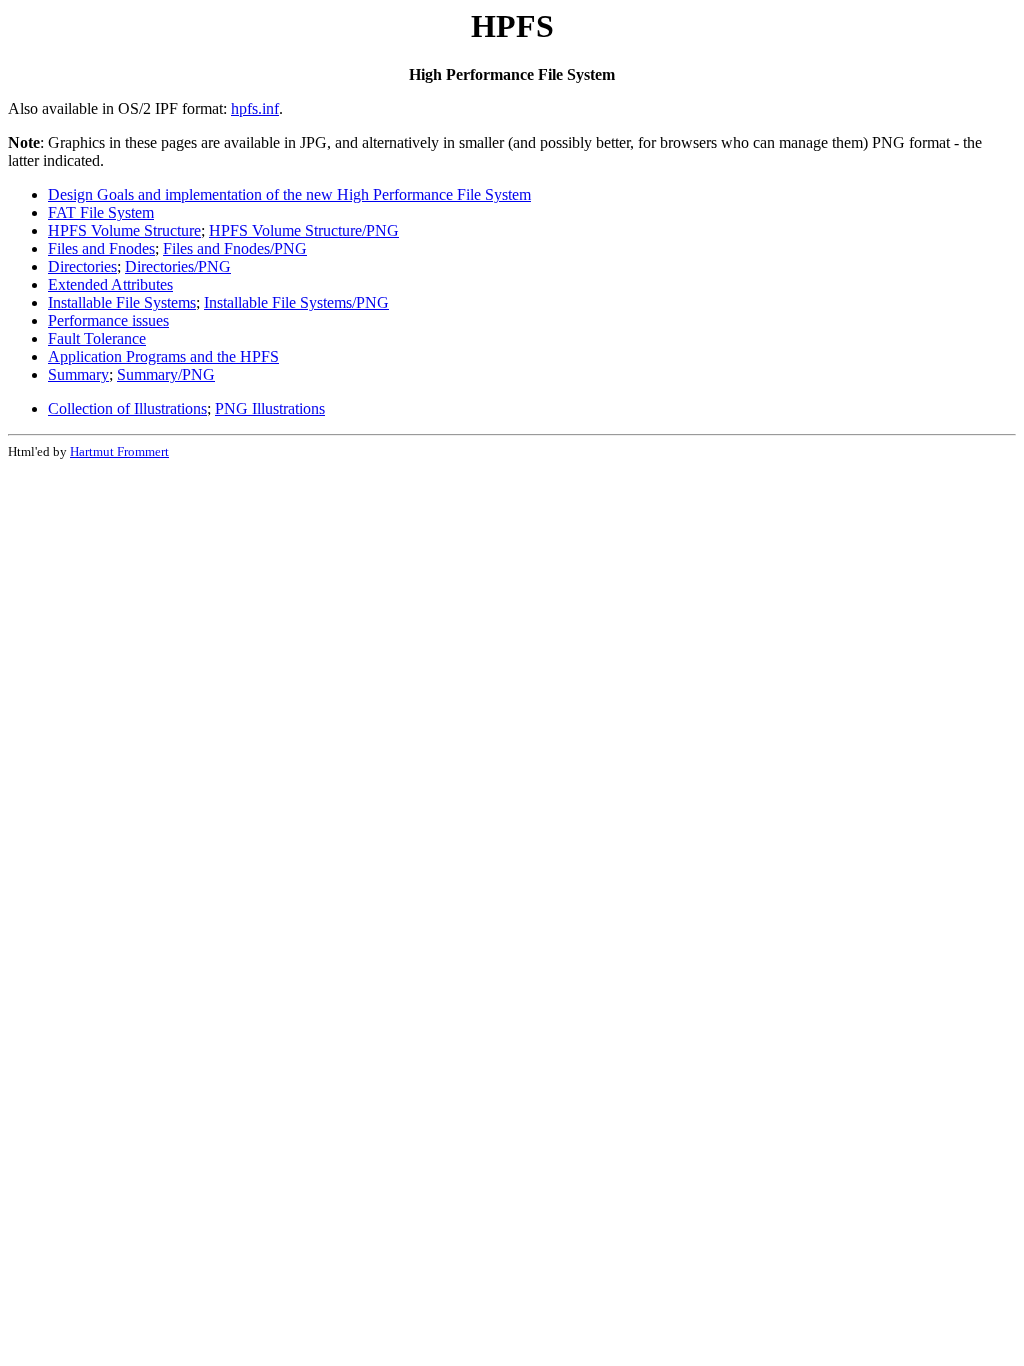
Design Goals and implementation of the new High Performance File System (289, 194)
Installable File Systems (122, 302)
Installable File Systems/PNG (296, 302)
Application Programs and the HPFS (163, 356)
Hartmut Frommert (119, 451)
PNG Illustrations (270, 408)
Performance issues (108, 320)
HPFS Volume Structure (124, 230)
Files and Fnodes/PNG (235, 248)
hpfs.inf (255, 108)
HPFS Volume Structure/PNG (304, 230)
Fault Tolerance (97, 338)
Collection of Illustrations (127, 408)
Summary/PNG (166, 374)
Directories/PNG (178, 266)
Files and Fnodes (101, 248)
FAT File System (101, 212)
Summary (78, 374)
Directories (82, 266)
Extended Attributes (110, 284)
